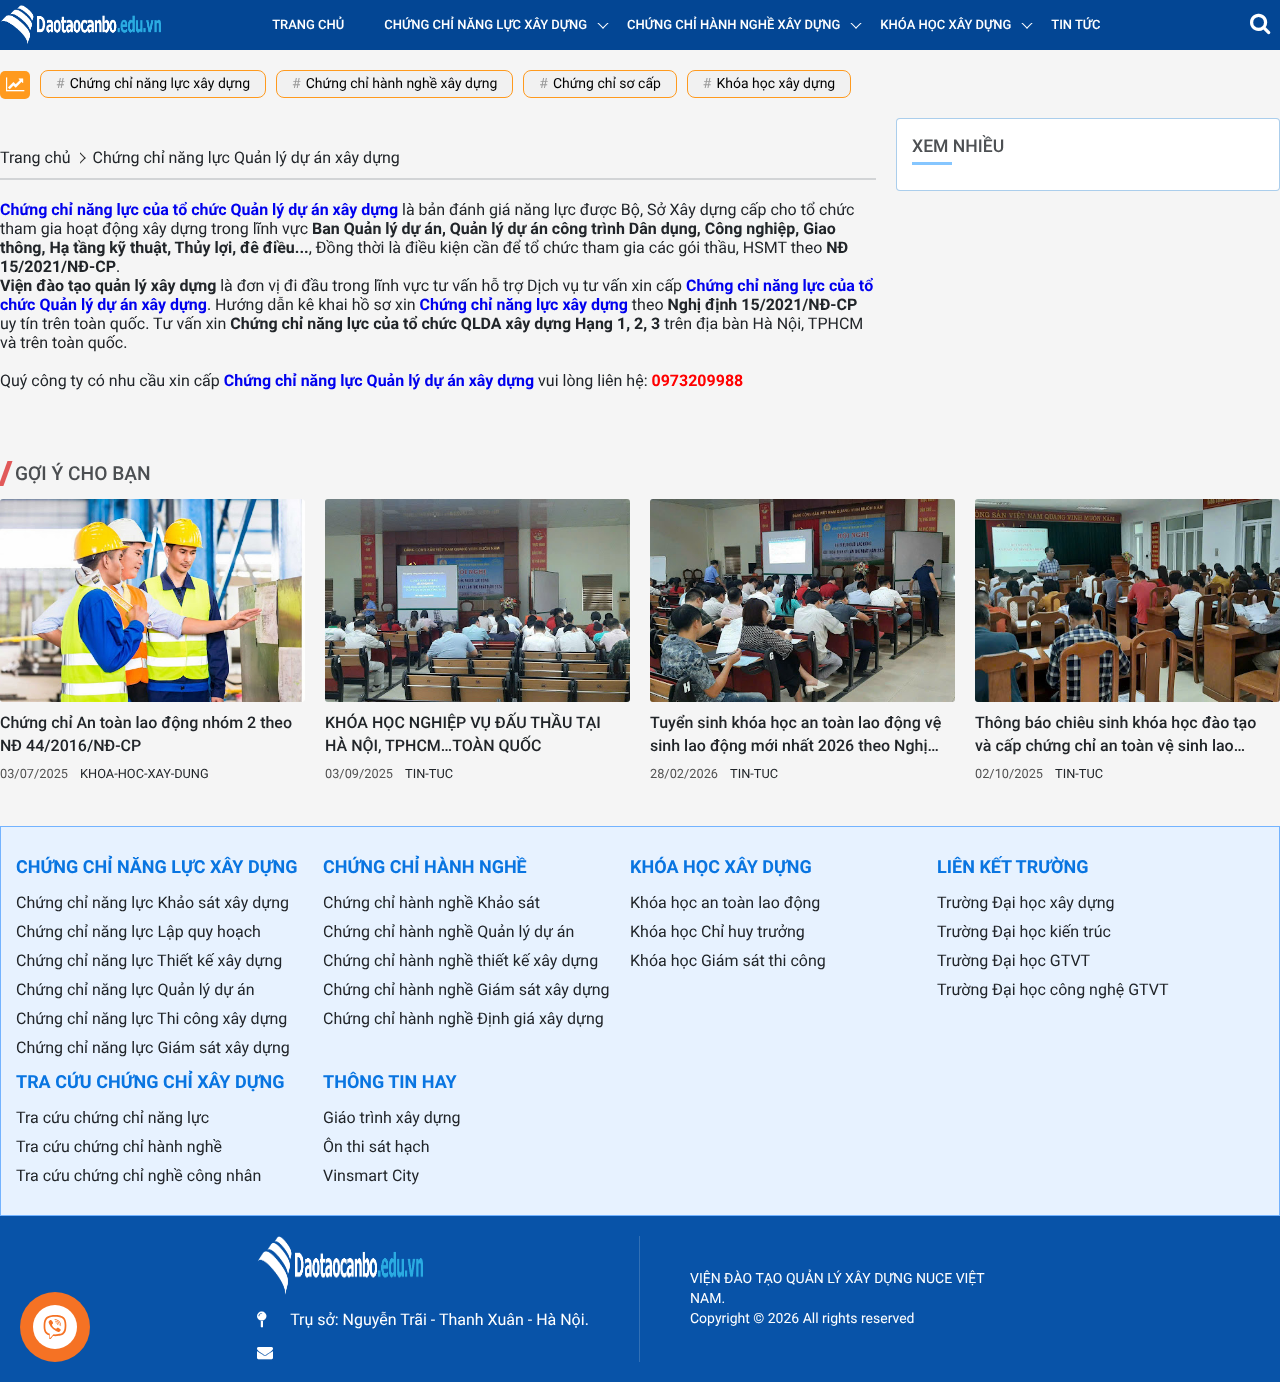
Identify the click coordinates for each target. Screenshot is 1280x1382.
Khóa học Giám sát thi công (728, 960)
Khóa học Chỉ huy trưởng (717, 931)
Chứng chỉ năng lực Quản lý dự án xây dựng (379, 380)
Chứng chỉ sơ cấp (607, 84)
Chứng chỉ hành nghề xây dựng (402, 84)
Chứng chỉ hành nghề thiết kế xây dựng (460, 960)
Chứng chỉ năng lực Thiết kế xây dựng (149, 960)
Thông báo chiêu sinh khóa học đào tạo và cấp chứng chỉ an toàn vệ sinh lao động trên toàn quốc (1115, 735)
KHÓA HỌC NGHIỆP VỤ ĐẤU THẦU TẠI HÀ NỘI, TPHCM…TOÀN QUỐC (463, 733)
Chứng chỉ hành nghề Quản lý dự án (448, 931)
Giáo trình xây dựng (392, 1117)
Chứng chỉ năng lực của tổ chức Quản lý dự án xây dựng (199, 209)
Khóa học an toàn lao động (725, 902)
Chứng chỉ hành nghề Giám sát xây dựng (466, 989)
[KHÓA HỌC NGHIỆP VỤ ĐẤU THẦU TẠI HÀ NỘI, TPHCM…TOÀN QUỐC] (477, 600)
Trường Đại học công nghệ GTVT (1052, 989)
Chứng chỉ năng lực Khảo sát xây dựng (152, 902)
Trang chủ (308, 25)
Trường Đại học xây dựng (1026, 902)
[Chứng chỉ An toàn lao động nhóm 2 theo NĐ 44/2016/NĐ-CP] (152, 600)
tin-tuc (429, 774)
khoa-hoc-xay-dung (144, 774)
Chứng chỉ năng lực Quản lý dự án (135, 989)
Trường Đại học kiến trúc (1024, 931)
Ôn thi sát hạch (376, 1146)
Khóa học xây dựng (775, 84)
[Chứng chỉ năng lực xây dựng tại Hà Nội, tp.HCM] (80, 25)
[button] (1260, 25)
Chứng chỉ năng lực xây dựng (160, 84)
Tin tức (1075, 25)
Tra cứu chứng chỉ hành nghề (119, 1146)
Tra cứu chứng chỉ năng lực (112, 1117)
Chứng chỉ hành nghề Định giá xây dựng (463, 1018)
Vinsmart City (371, 1175)
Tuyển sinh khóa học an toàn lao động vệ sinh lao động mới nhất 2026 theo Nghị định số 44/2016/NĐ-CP (795, 735)
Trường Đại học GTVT (1013, 960)
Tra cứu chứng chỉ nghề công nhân (138, 1175)
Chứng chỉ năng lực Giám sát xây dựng (153, 1047)
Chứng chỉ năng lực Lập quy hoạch (138, 931)
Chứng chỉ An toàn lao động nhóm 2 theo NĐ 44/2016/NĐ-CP (146, 733)
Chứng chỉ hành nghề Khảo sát (431, 902)
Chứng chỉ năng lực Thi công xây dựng (151, 1018)
